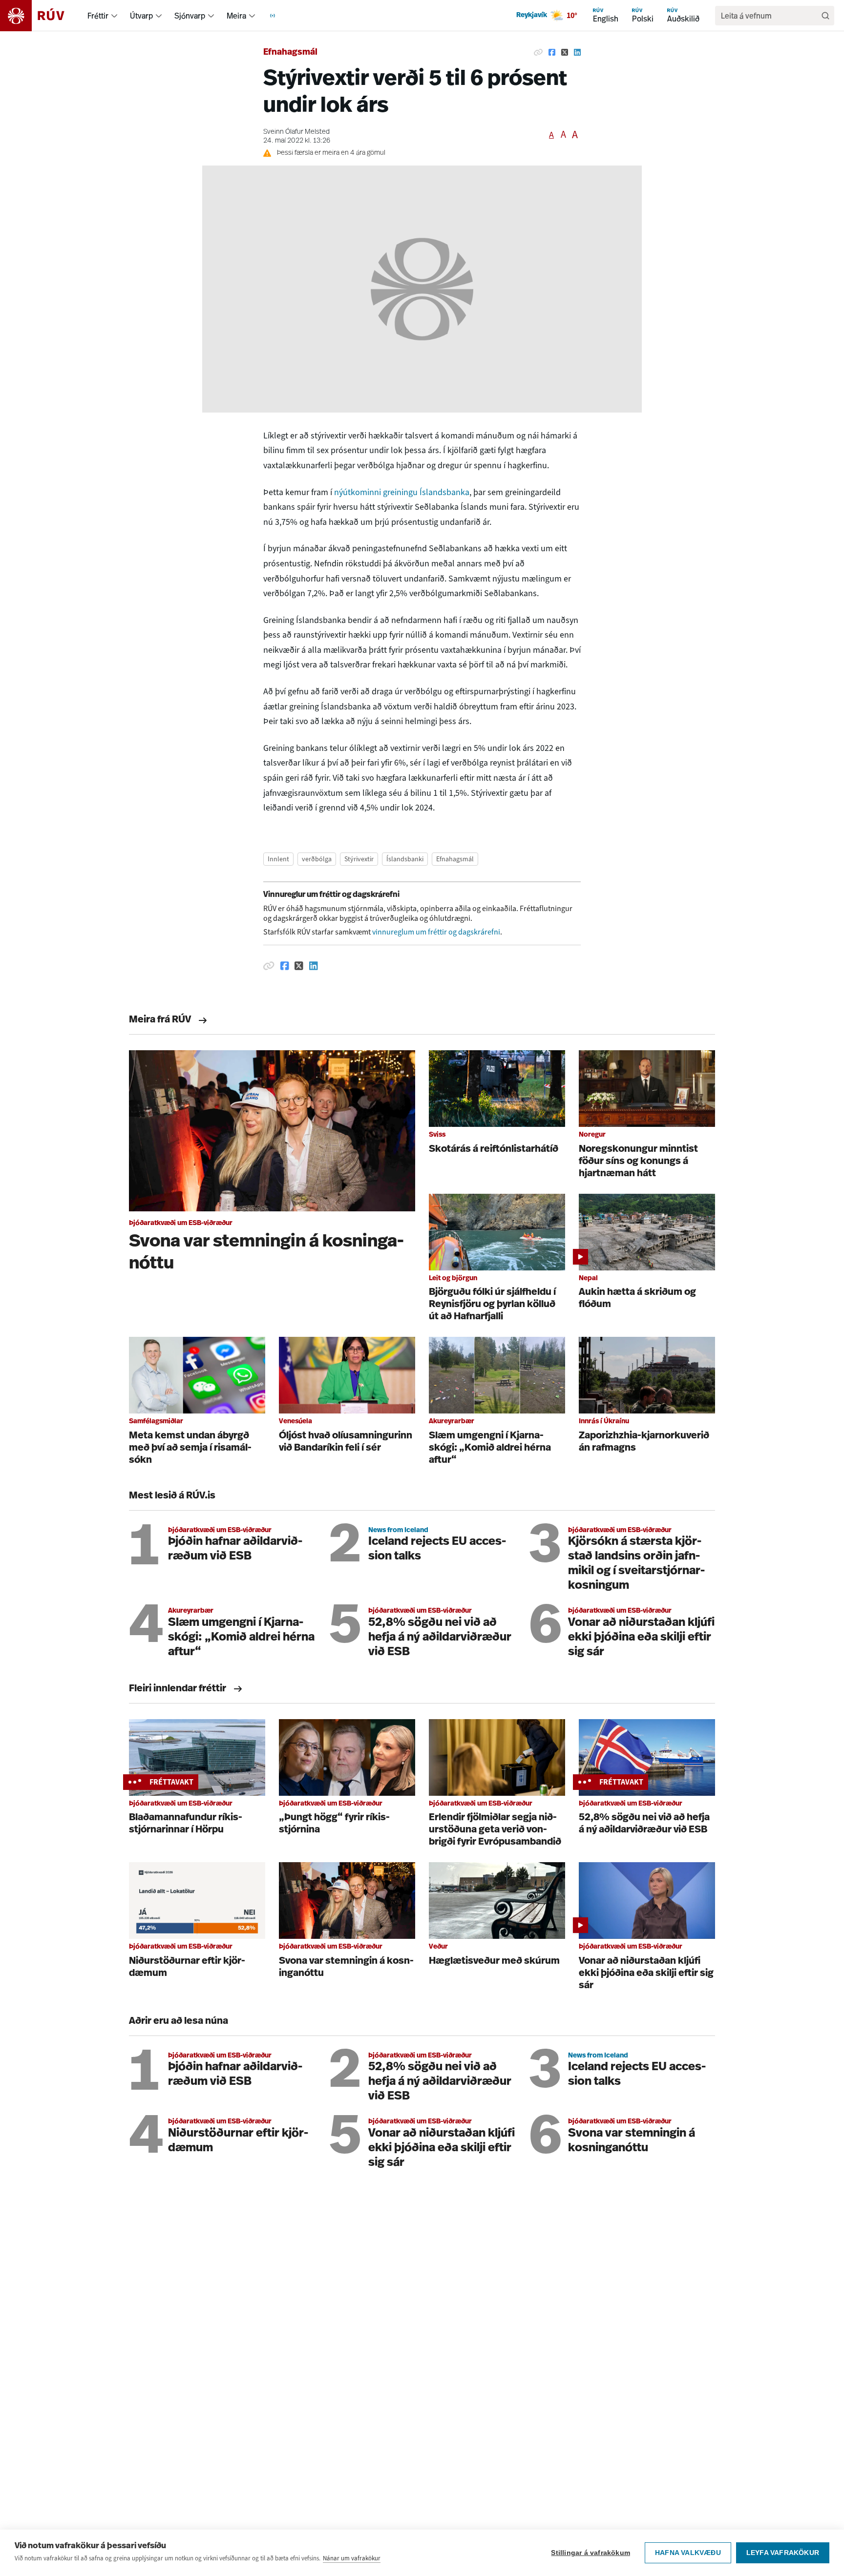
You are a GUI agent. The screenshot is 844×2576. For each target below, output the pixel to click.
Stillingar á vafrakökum (591, 2553)
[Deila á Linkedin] (577, 53)
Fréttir (98, 16)
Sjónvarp (190, 16)
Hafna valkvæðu (688, 2553)
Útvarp (141, 16)
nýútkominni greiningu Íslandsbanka (402, 492)
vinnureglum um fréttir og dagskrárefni (436, 932)
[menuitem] (114, 16)
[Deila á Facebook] (552, 53)
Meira (236, 16)
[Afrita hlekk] (538, 53)
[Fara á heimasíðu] (41, 16)
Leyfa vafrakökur (783, 2553)
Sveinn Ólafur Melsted (296, 132)
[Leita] (825, 16)
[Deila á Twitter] (565, 53)
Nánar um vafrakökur (352, 2558)
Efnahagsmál (290, 53)
